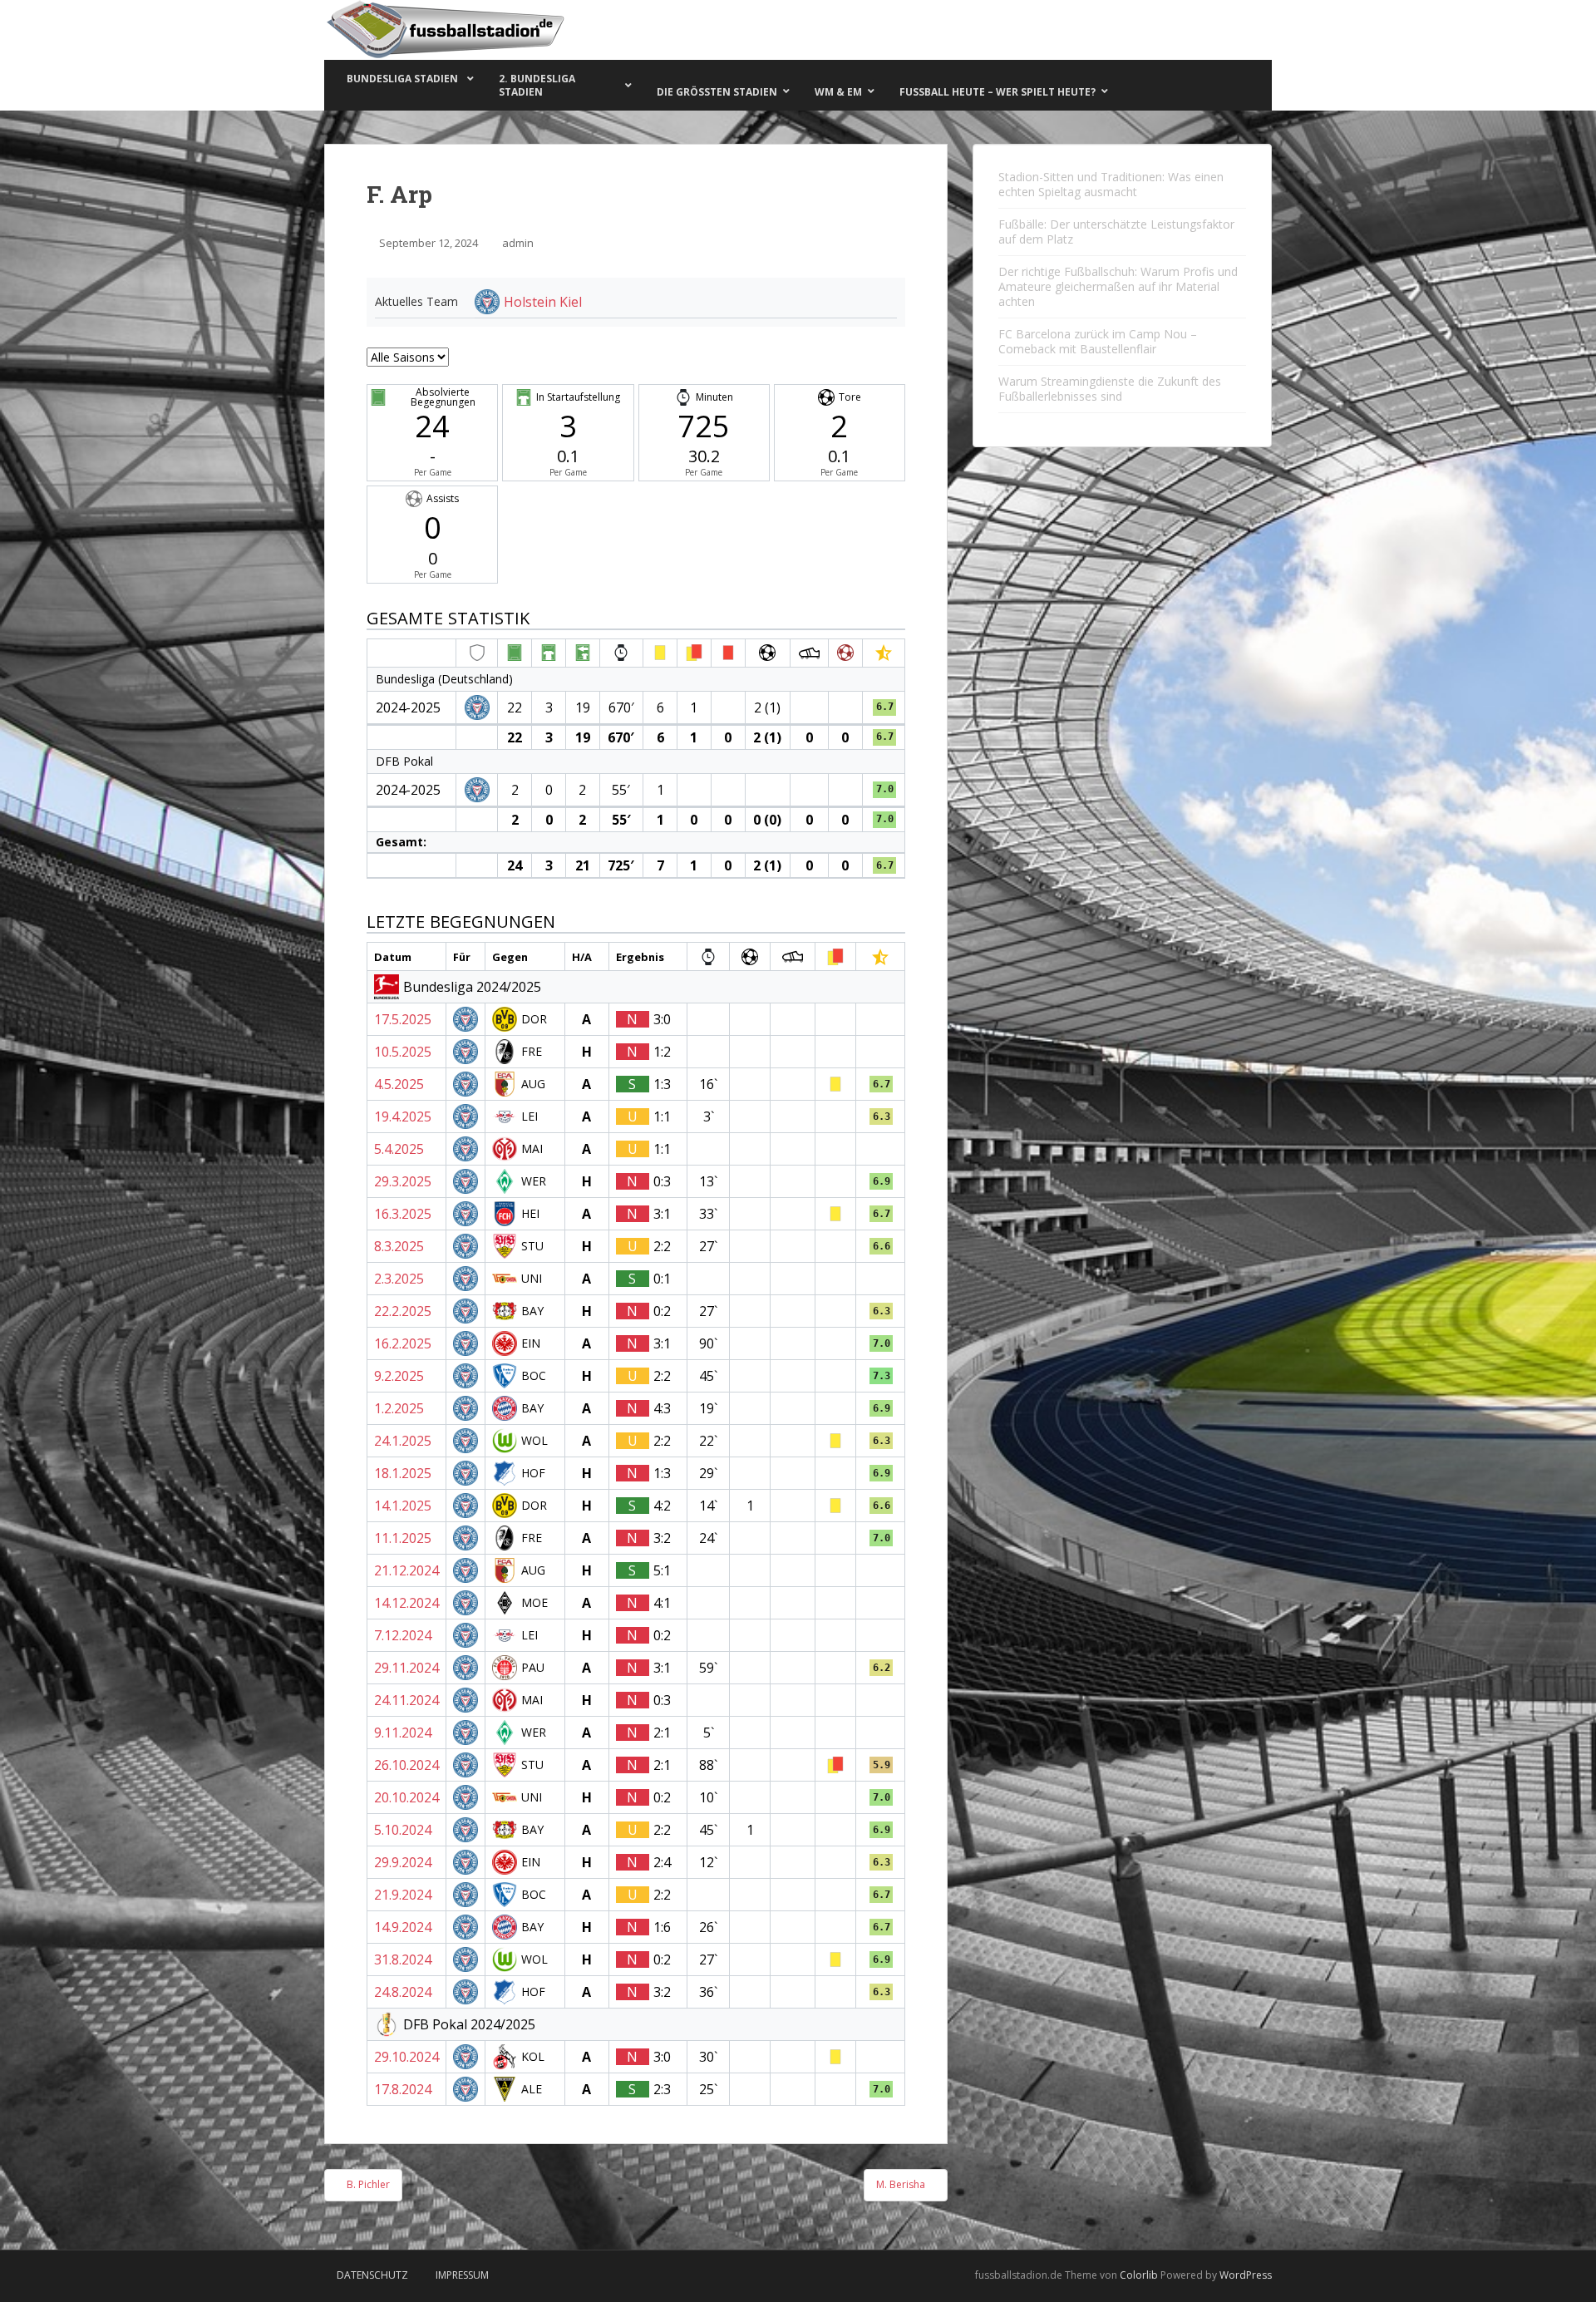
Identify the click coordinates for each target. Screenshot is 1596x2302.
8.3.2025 (399, 1246)
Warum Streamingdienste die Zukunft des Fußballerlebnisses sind (1110, 389)
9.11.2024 (403, 1733)
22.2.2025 (403, 1311)
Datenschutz (372, 2275)
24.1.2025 (403, 1441)
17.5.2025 (403, 1019)
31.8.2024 (403, 1959)
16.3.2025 (403, 1214)
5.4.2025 (399, 1149)
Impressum (462, 2275)
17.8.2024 (403, 2089)
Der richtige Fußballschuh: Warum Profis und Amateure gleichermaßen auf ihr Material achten (1118, 286)
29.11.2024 (406, 1668)
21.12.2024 (406, 1570)
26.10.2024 (406, 1765)
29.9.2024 (403, 1862)
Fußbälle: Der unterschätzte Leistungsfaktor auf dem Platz (1116, 232)
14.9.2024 (403, 1927)
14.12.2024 (406, 1603)
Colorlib (1139, 2275)
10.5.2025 (403, 1052)
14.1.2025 (403, 1506)
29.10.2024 (406, 2057)
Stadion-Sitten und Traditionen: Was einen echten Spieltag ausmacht (1111, 184)
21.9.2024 (403, 1895)
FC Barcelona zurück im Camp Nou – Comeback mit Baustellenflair (1098, 341)
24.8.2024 (403, 1992)
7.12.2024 (403, 1635)
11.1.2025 (403, 1538)
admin (518, 243)
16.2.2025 (403, 1343)
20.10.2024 (406, 1797)
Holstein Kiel (543, 302)
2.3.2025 (399, 1279)
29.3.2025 (403, 1181)
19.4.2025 (403, 1116)
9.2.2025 (399, 1376)
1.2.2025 (399, 1408)
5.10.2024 (403, 1830)
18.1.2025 (403, 1473)
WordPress (1246, 2275)
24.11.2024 (406, 1700)
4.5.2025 (399, 1084)
